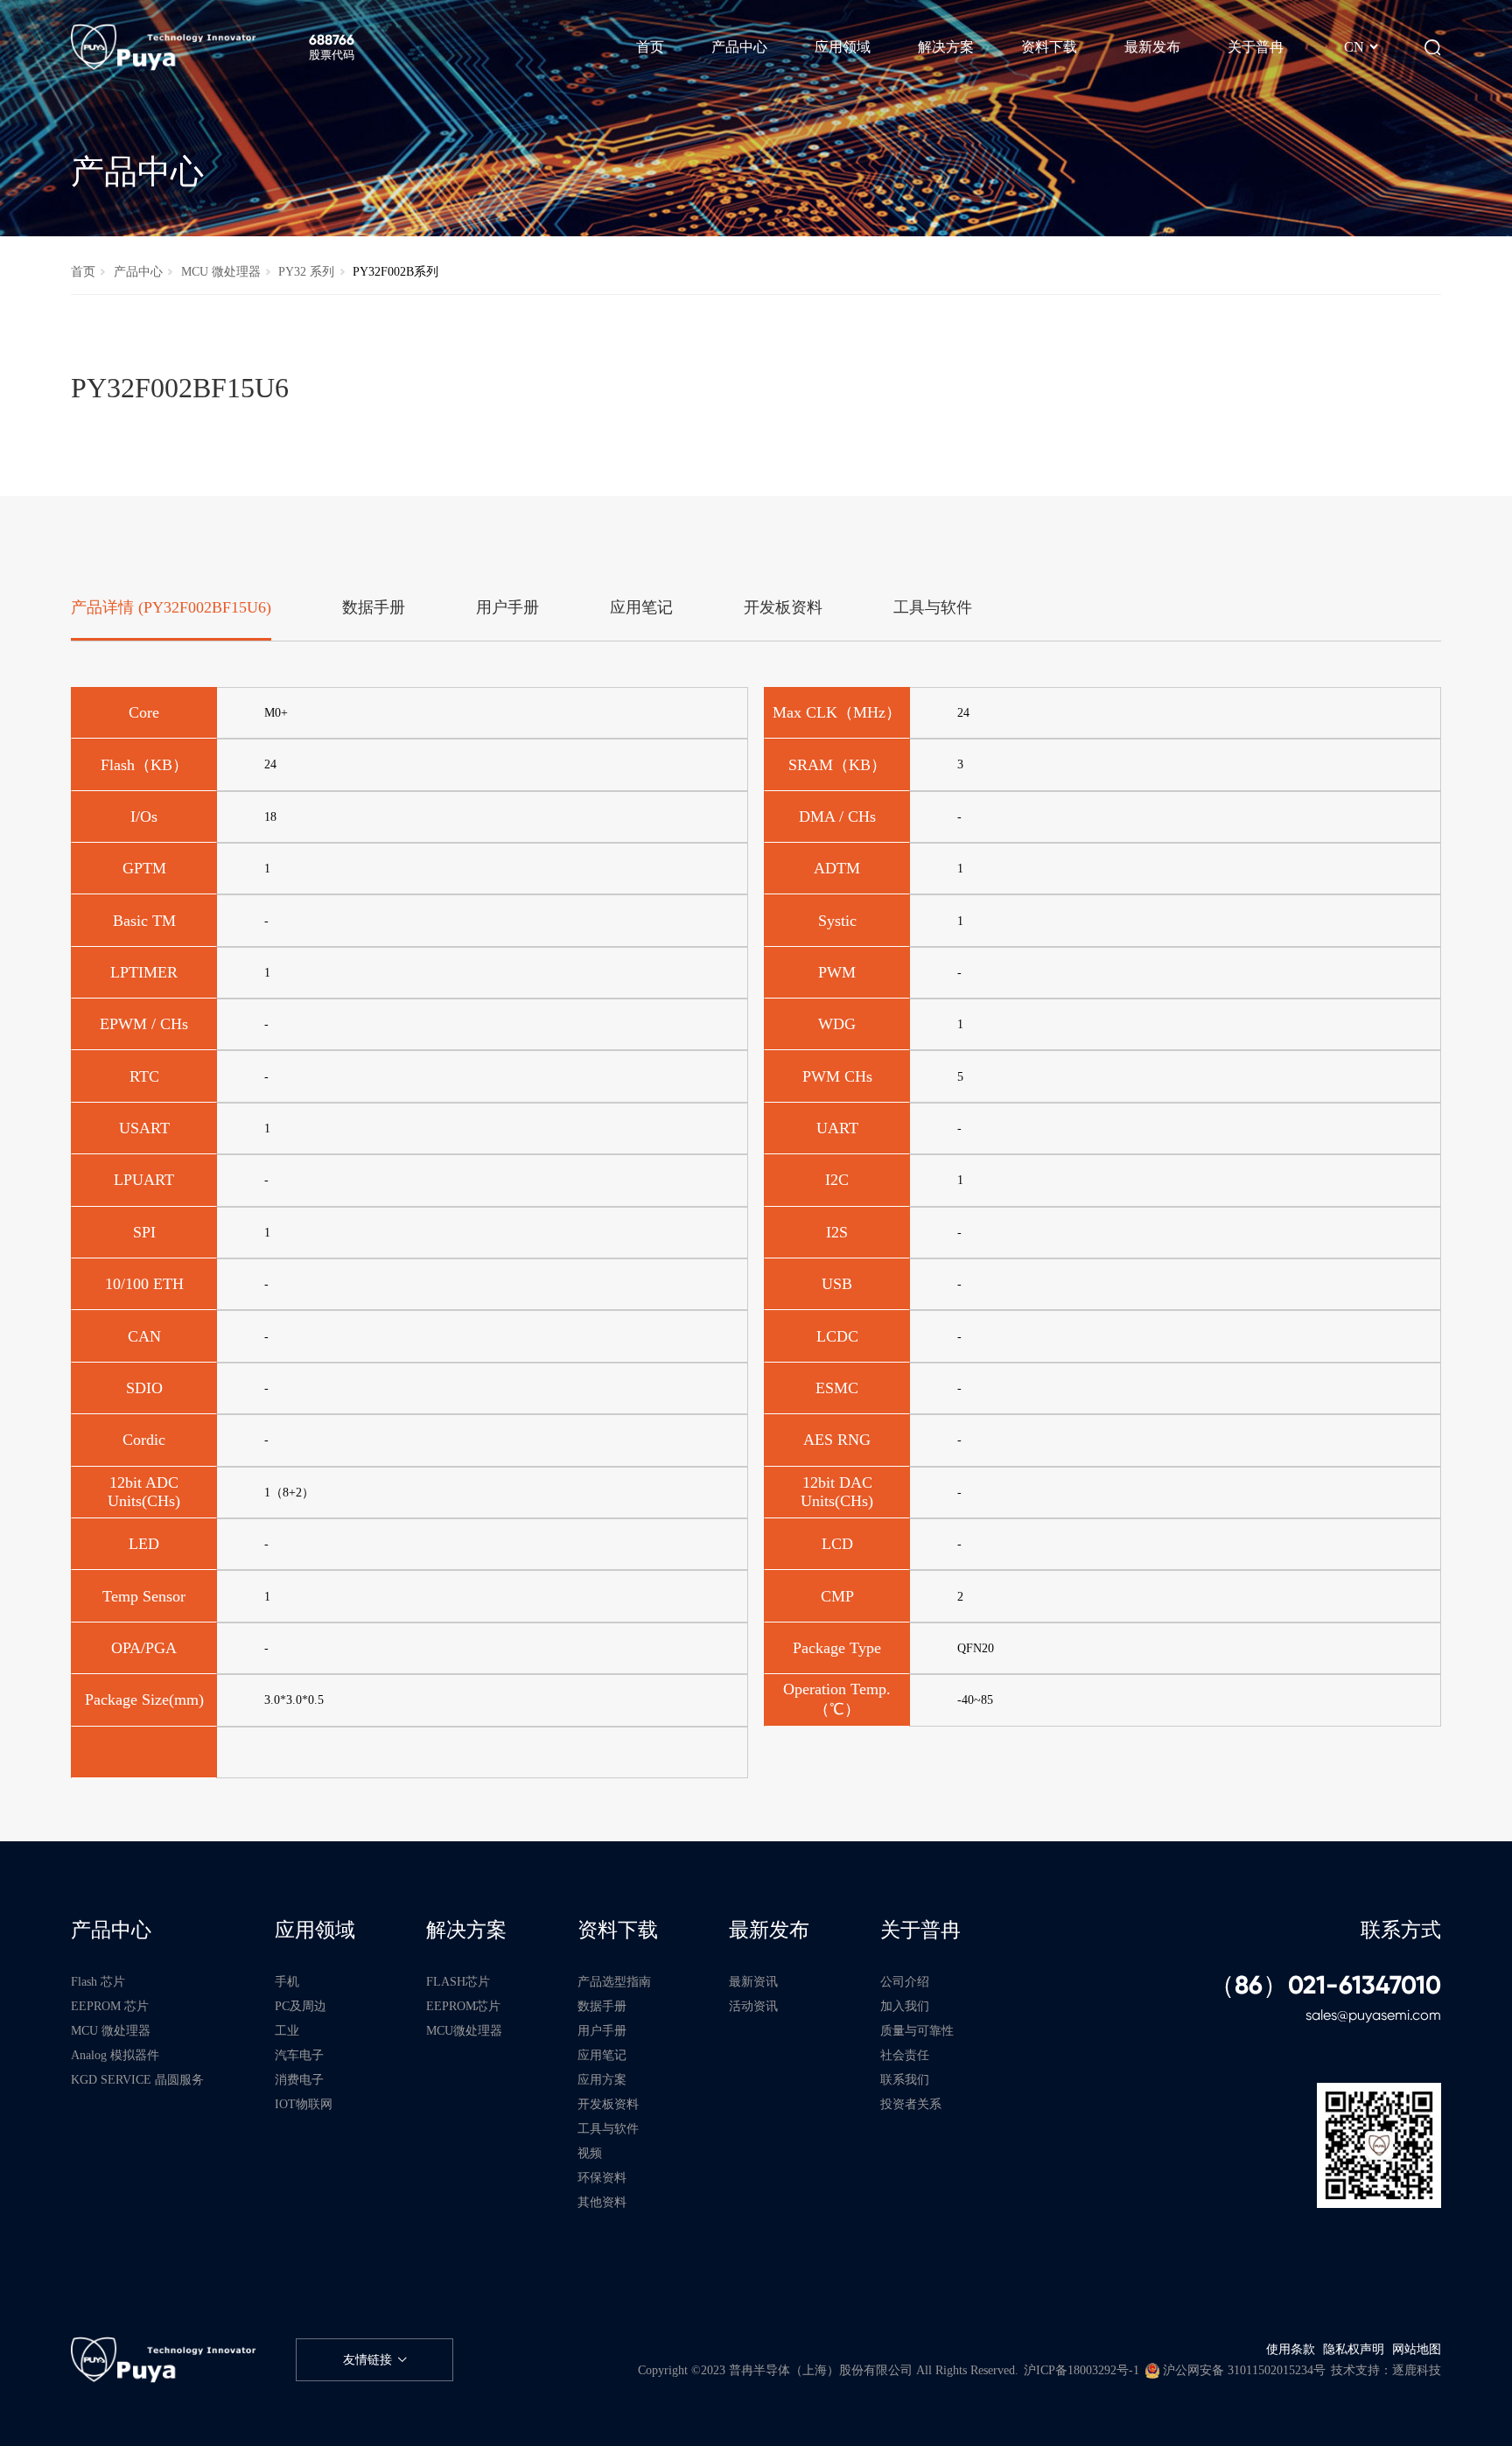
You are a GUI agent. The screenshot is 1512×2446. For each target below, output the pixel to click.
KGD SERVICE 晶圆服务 (137, 2079)
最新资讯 (753, 1981)
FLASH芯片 (458, 1981)
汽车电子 (299, 2055)
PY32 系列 (306, 271)
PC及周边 (301, 2006)
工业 (287, 2030)
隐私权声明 (1354, 2349)
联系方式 (1401, 1930)
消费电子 (299, 2079)
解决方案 (466, 1930)
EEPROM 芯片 (110, 2006)
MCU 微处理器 (221, 271)
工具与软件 (608, 2128)
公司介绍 (905, 1981)
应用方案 (602, 2079)
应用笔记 (602, 2055)
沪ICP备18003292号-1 (1081, 2370)
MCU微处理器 (464, 2030)
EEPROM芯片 (463, 2006)
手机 (287, 1981)
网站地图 (1417, 2349)
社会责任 (905, 2055)
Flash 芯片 (98, 1981)
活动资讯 (753, 2006)
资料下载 (618, 1930)
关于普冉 (920, 1930)
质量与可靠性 (917, 2030)
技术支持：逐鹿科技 (1386, 2370)
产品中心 (138, 271)
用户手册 (602, 2030)
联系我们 (905, 2079)
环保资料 (602, 2177)
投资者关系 (911, 2104)
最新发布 (769, 1930)
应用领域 (315, 1930)
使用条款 (1291, 2349)
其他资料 (602, 2202)
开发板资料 (608, 2104)
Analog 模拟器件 (115, 2055)
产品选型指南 (614, 1981)
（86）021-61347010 (1325, 1986)
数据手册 (602, 2006)
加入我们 (905, 2006)
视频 (590, 2153)
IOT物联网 (304, 2104)
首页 (83, 271)
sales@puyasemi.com (1373, 2015)
